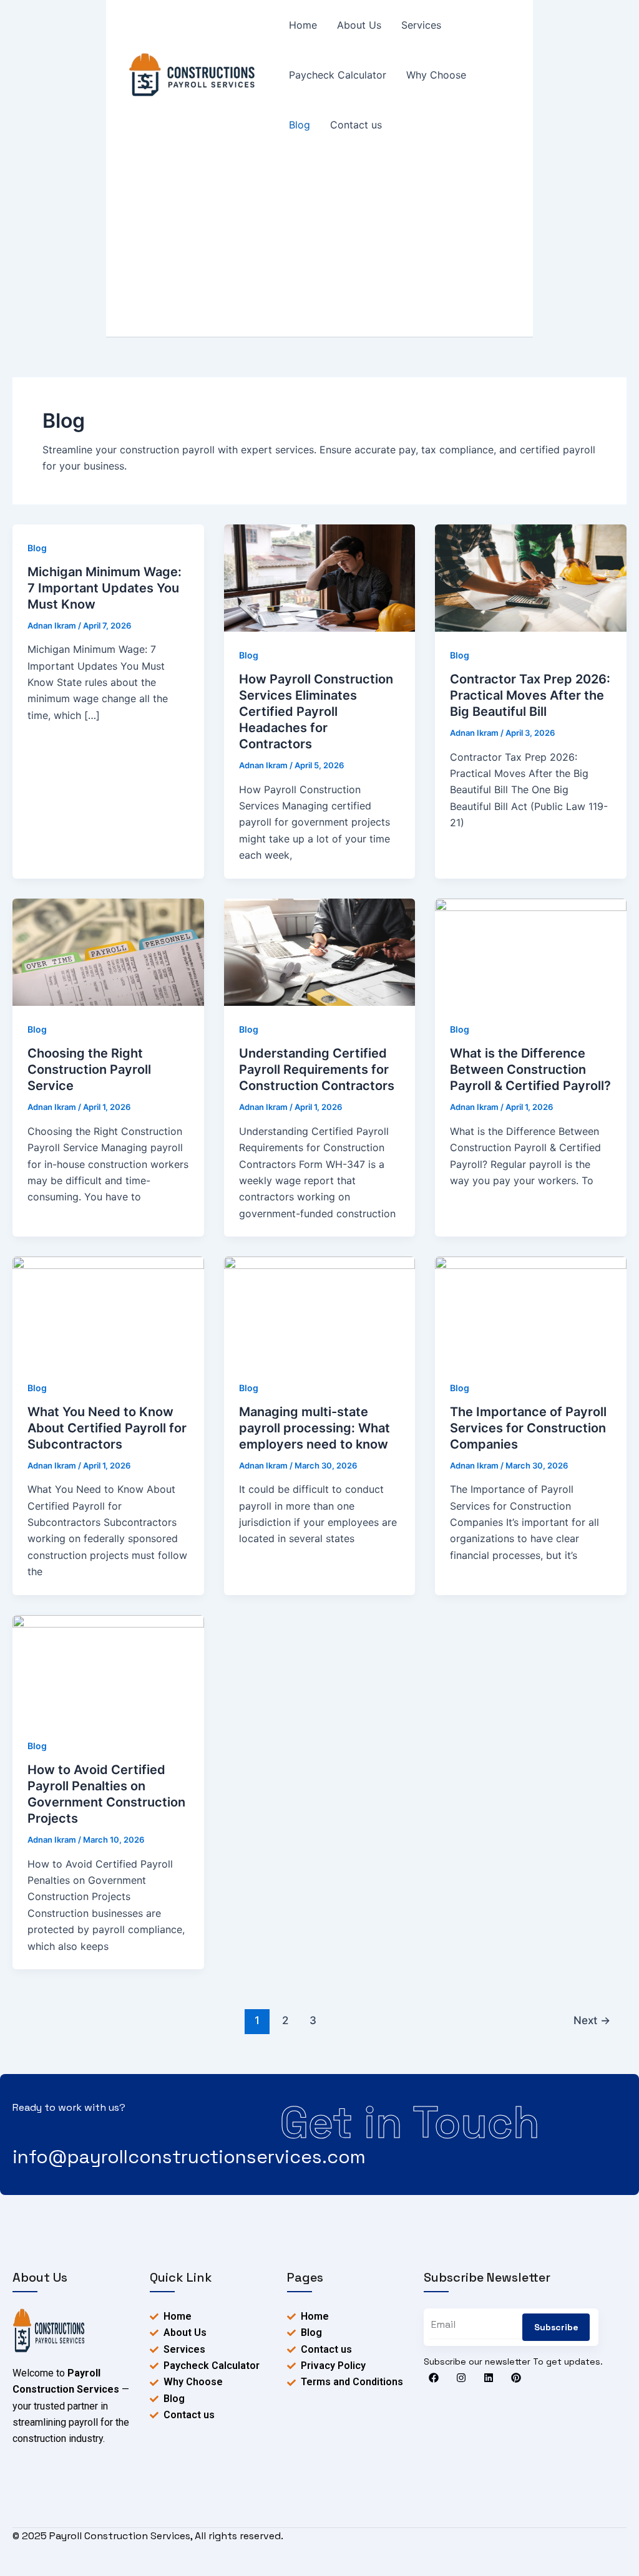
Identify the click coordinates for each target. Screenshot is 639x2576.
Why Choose (436, 75)
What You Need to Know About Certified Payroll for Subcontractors (107, 1428)
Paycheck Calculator (338, 75)
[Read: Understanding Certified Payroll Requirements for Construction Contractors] (320, 951)
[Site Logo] (49, 2330)
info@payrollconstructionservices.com (189, 2157)
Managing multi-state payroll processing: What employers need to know (315, 1428)
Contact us (356, 125)
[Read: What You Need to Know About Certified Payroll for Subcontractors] (108, 1310)
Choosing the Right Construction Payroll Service (89, 1069)
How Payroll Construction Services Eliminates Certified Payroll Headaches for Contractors (316, 712)
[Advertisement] (319, 243)
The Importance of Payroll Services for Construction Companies (528, 1428)
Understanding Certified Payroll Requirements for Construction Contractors (317, 1069)
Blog (300, 125)
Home (303, 25)
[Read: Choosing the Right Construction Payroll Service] (108, 951)
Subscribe (556, 2327)
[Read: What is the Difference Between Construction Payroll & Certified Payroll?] (531, 951)
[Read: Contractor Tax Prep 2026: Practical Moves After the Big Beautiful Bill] (531, 577)
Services (421, 25)
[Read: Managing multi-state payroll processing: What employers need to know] (320, 1310)
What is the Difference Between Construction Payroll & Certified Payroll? (530, 1069)
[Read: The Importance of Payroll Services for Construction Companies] (531, 1310)
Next (592, 2020)
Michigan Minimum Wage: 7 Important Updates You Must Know (105, 588)
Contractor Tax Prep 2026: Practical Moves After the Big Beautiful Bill (530, 695)
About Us (359, 25)
